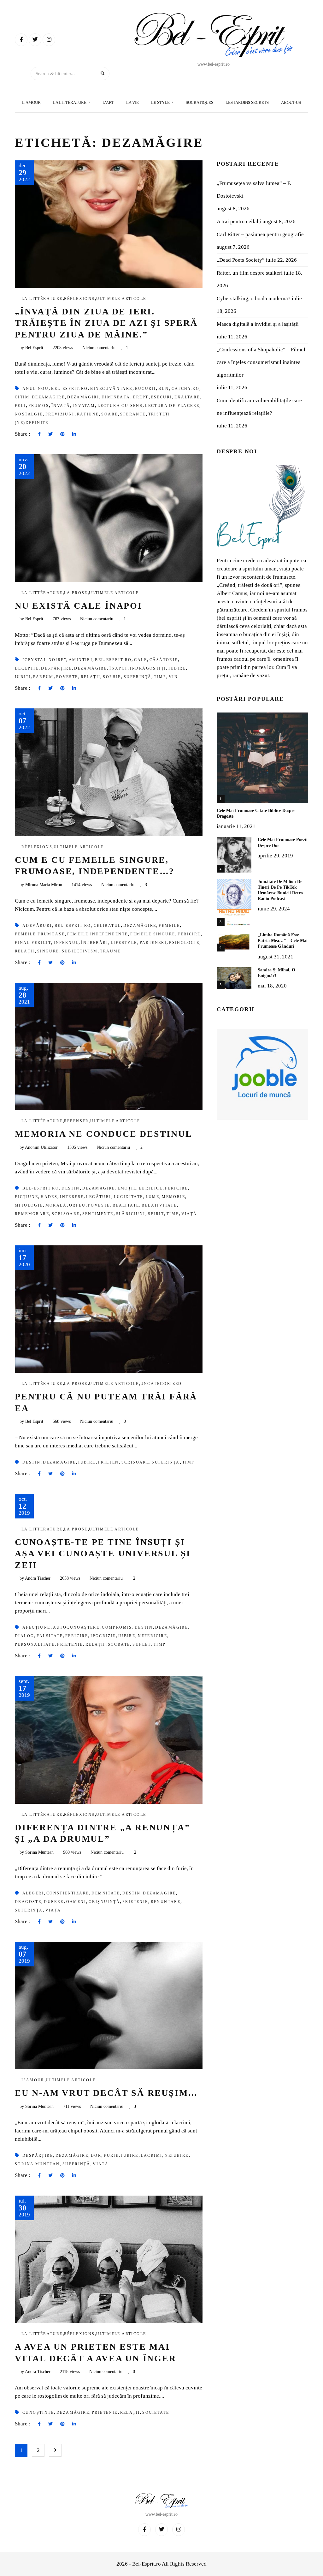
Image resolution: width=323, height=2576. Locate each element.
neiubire (176, 2156)
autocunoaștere (76, 1627)
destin (70, 1188)
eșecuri (162, 397)
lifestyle (124, 943)
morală (56, 1205)
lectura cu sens (120, 406)
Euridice (151, 1188)
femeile (169, 926)
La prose (76, 593)
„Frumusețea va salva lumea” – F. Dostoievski (254, 190)
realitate (126, 1205)
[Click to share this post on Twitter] (50, 434)
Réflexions (79, 299)
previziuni (60, 414)
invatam (84, 406)
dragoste (28, 1902)
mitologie (29, 1205)
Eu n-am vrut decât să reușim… (106, 2093)
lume (153, 1197)
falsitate (50, 1636)
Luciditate (129, 1197)
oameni (76, 1902)
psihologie (184, 943)
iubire (177, 668)
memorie (173, 1197)
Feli (20, 406)
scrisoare (66, 1214)
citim (22, 397)
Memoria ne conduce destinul (104, 1134)
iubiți (23, 677)
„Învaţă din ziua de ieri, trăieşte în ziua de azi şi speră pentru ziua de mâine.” (106, 323)
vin (173, 677)
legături (99, 1197)
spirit (156, 1214)
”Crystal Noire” (44, 660)
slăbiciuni (131, 1214)
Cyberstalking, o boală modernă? (254, 298)
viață (189, 1214)
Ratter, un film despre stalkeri (250, 273)
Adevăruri (37, 926)
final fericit (33, 943)
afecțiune (36, 1627)
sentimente (98, 1214)
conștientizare (68, 1893)
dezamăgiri (83, 397)
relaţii (91, 677)
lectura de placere (172, 406)
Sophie (112, 677)
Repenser (76, 1121)
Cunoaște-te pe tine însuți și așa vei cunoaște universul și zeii (103, 1553)
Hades (49, 1197)
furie (111, 2156)
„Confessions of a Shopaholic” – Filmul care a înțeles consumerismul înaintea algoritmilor (261, 362)
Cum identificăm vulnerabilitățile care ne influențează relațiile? (259, 407)
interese (72, 1197)
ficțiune (26, 1197)
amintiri (81, 660)
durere (54, 1902)
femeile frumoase (40, 934)
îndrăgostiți (148, 668)
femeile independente (97, 934)
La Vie (132, 102)
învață (61, 406)
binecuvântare (111, 389)
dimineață (116, 397)
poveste (67, 677)
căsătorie (164, 660)
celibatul (107, 926)
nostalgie (29, 414)
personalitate (35, 1644)
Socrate (119, 1644)
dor (96, 2156)
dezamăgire (48, 397)
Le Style (161, 102)
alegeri (33, 1893)
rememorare (32, 1214)
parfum (43, 677)
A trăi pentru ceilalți (239, 221)
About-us (291, 102)
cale (141, 660)
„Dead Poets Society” (241, 260)
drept (141, 397)
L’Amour (31, 102)
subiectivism (80, 951)
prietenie (70, 1644)
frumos (39, 406)
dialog (24, 1636)
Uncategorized (161, 1384)
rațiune (88, 414)
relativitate (159, 1205)
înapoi (118, 668)
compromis (117, 1627)
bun (164, 389)
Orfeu (77, 1205)
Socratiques (200, 102)
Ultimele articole (121, 299)
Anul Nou (35, 389)
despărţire (56, 668)
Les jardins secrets (247, 102)
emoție (127, 1188)
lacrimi (152, 2156)
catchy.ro (186, 389)
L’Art (108, 102)
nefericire (153, 1636)
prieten (109, 1462)
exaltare (187, 397)
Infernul (66, 943)
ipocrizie (103, 1636)
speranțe (133, 414)
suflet (142, 1644)
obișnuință (104, 1902)
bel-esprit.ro (69, 389)
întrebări (95, 943)
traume (110, 951)
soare (109, 414)
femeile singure (153, 934)
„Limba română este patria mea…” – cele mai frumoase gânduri (283, 941)
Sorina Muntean (37, 2164)
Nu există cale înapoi (79, 606)
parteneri (153, 943)
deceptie (27, 668)
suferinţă (138, 677)
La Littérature (70, 102)
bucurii (146, 389)
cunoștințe (38, 2412)
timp (160, 677)
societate (156, 2412)
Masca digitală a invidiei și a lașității (258, 324)
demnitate (106, 1893)
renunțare (166, 1902)
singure (48, 951)
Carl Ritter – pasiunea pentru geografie (260, 234)
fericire (189, 934)
